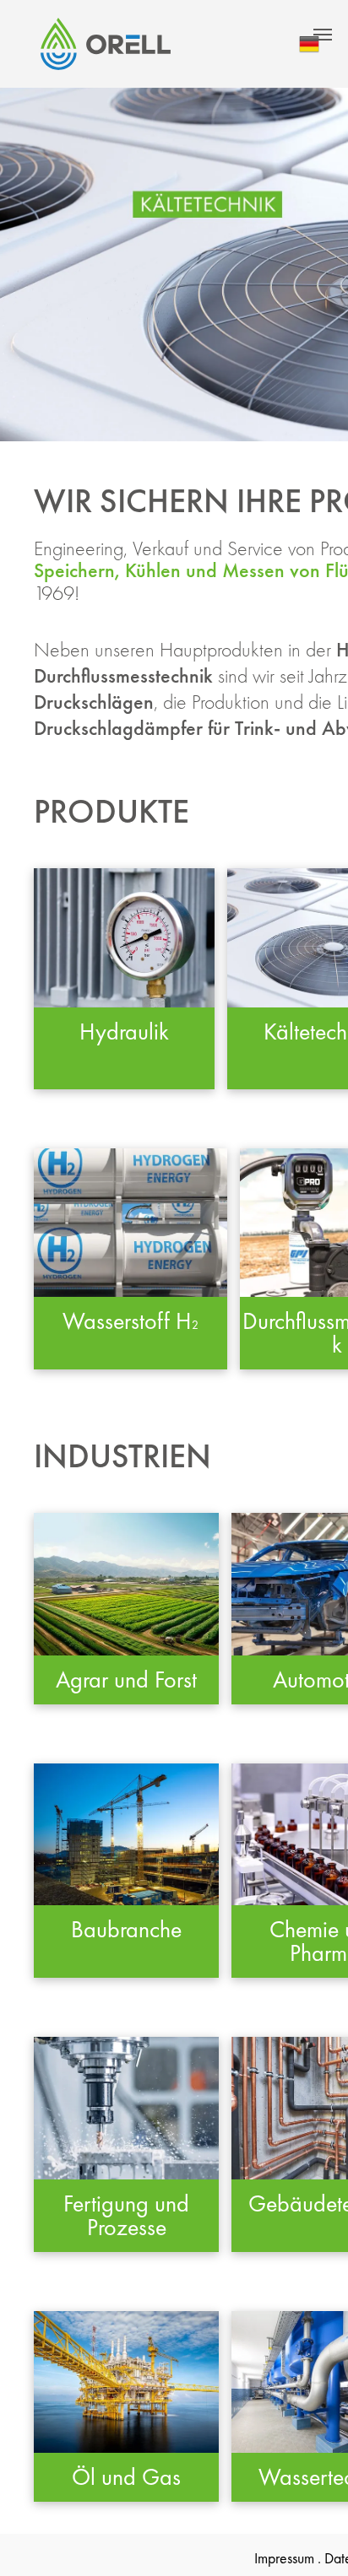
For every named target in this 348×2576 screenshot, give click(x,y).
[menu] (323, 35)
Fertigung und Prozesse (126, 2215)
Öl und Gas (126, 2477)
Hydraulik (124, 1031)
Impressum (284, 2558)
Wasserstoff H (127, 1321)
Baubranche (126, 1929)
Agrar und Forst (126, 1680)
